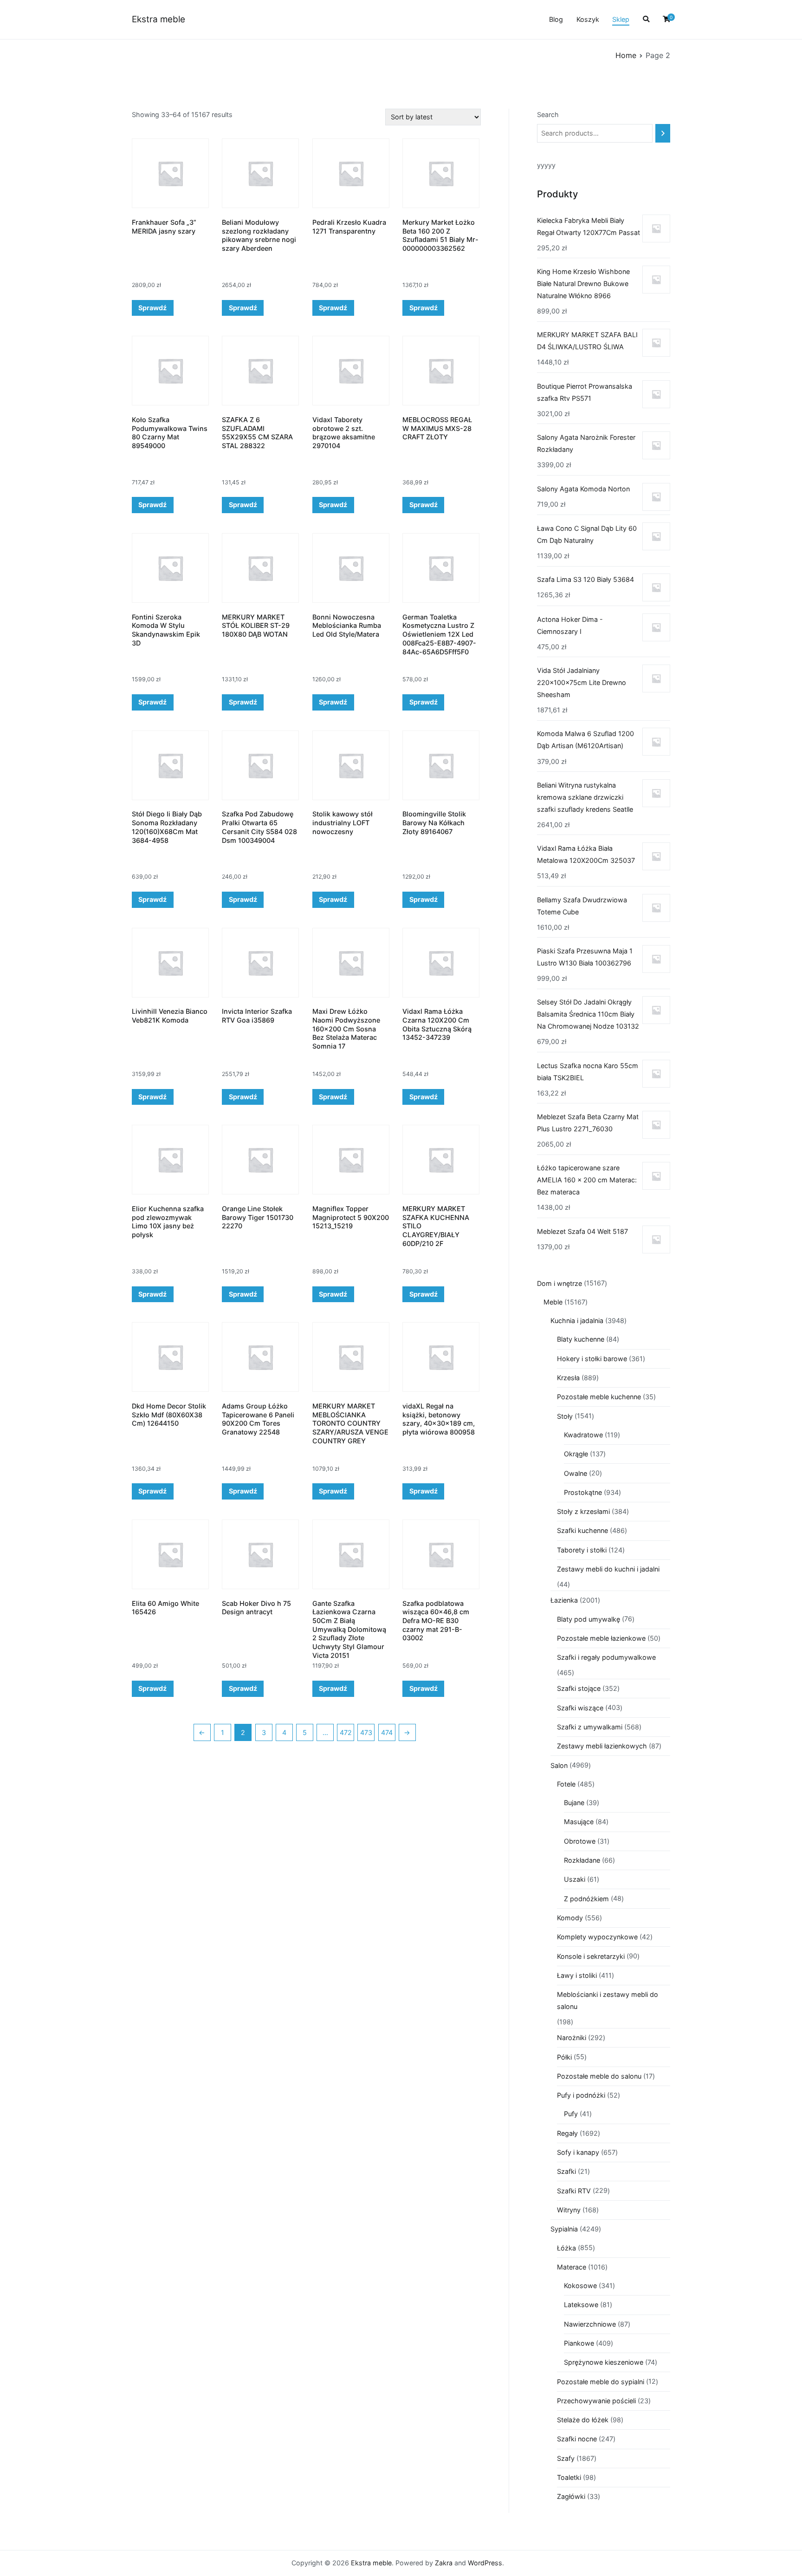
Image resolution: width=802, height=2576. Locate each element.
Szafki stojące (579, 1688)
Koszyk (588, 19)
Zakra (444, 2563)
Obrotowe (580, 1841)
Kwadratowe (583, 1435)
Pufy (571, 2114)
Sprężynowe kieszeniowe (604, 2362)
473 (366, 1732)
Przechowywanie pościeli (596, 2401)
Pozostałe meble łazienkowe (601, 1638)
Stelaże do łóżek (583, 2420)
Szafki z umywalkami (590, 1727)
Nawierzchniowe (590, 2324)
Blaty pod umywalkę (589, 1619)
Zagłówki (571, 2496)
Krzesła (568, 1378)
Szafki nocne (577, 2439)
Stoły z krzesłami (583, 1511)
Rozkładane (582, 1860)
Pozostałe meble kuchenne (599, 1397)
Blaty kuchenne (581, 1339)
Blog (556, 19)
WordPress (485, 2563)
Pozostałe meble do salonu (599, 2076)
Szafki (566, 2171)
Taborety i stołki (582, 1550)
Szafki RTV (574, 2191)
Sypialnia (564, 2229)
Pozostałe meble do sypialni (601, 2382)
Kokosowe (580, 2286)
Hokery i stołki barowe (592, 1359)
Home (626, 55)
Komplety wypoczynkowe (597, 1937)
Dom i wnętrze (559, 1283)
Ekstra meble (158, 19)
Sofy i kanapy (578, 2152)
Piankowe (579, 2343)
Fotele (566, 1784)
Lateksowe (581, 2305)
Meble (553, 1302)
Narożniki (572, 2038)
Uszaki (575, 1879)
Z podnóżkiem (586, 1899)
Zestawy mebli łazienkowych (602, 1746)
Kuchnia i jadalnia (577, 1321)
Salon (559, 1765)
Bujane (574, 1803)
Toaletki (569, 2477)
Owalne (576, 1473)
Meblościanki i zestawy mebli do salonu (608, 2000)
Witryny (569, 2210)
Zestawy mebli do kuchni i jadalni (608, 1569)
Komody (570, 1918)
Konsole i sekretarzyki (591, 1956)
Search (548, 114)
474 (387, 1732)
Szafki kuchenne (582, 1530)
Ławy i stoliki (577, 1975)
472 (346, 1732)
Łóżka (566, 2248)
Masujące (579, 1822)
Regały (567, 2133)
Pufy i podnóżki (581, 2095)
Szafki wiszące (580, 1708)
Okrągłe (576, 1454)
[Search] (663, 133)
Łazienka (564, 1600)
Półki (564, 2057)
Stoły (565, 1416)
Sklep (621, 19)
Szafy (566, 2458)
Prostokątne (583, 1492)
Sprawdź (152, 308)
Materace (572, 2267)
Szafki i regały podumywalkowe (606, 1657)
